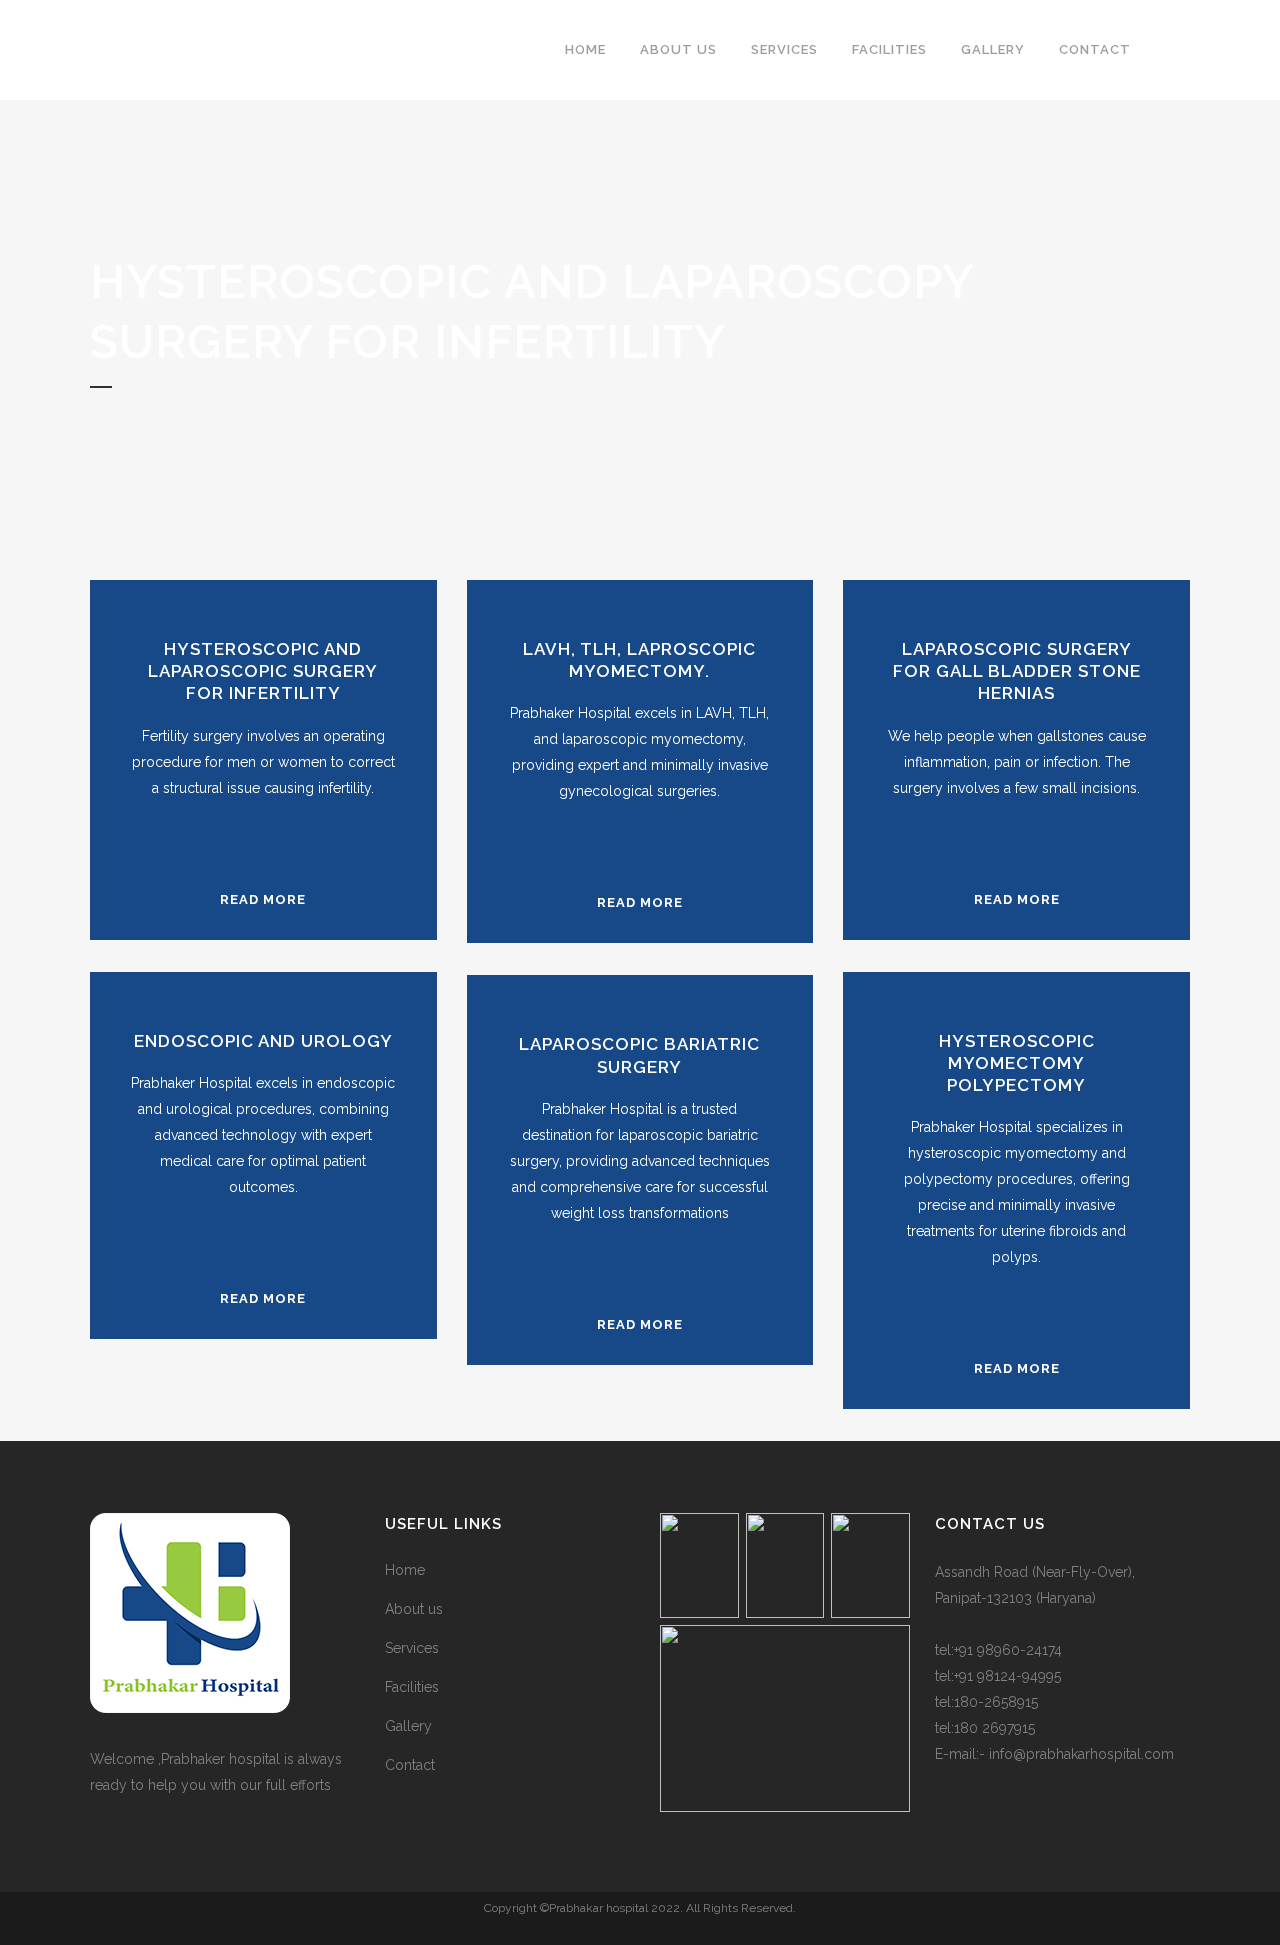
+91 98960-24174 (1008, 1650)
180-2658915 (996, 1702)
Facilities (412, 1687)
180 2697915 (994, 1728)
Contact (410, 1765)
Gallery (408, 1726)
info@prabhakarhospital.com (1081, 1754)
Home (405, 1570)
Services (412, 1648)
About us (414, 1609)
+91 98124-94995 (1007, 1676)
